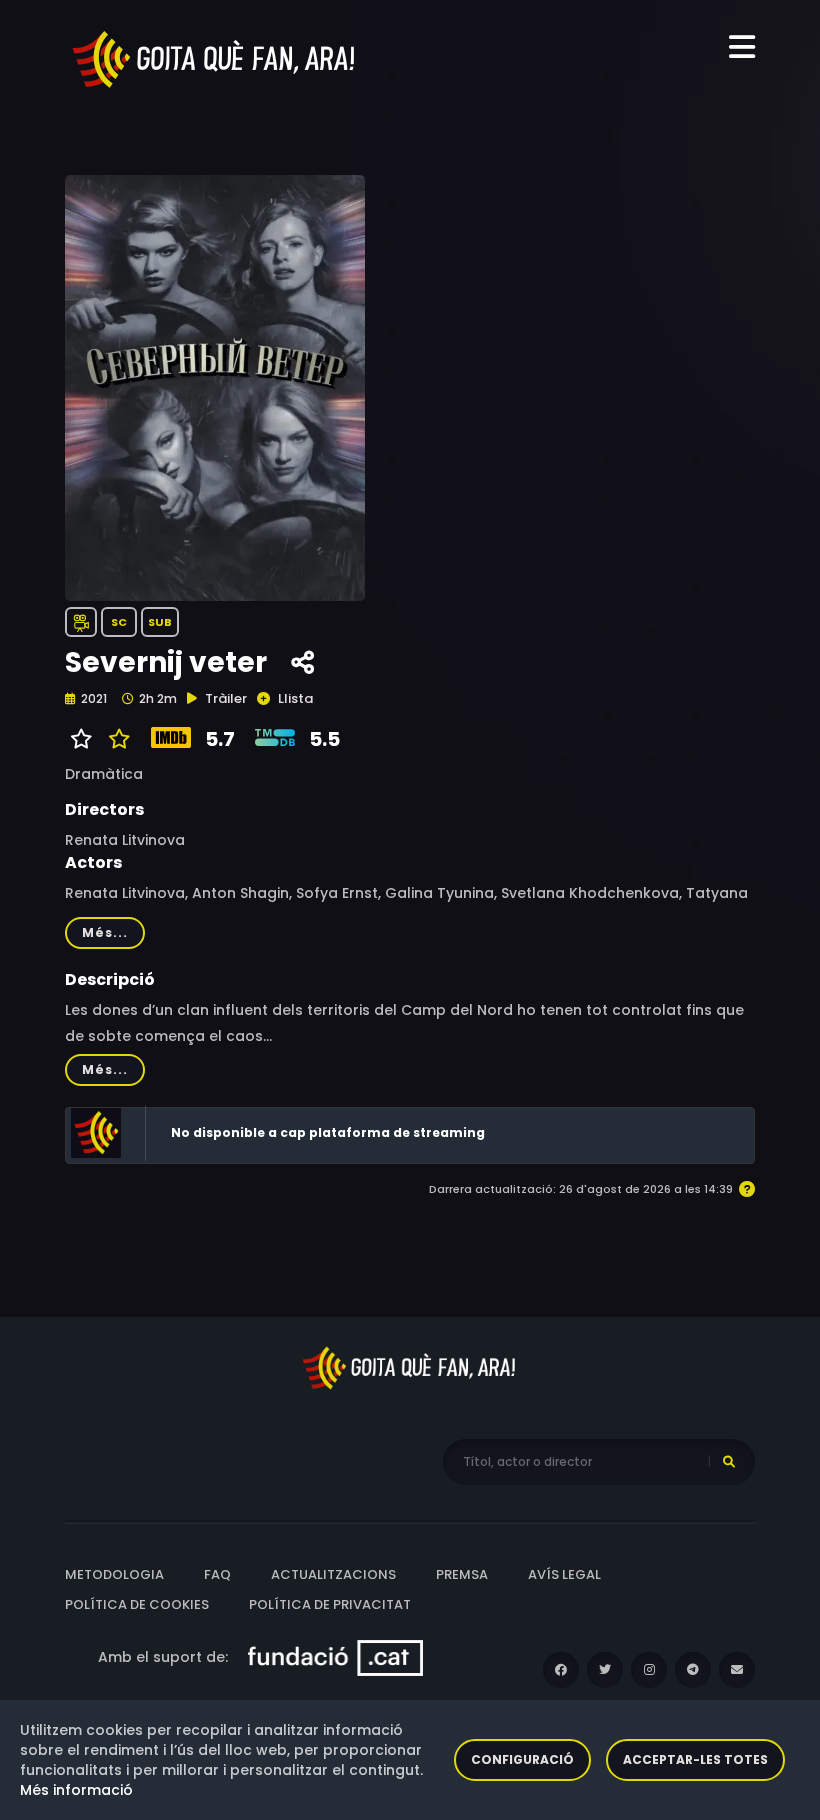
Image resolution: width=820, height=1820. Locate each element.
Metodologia (114, 1574)
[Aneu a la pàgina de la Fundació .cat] (335, 1657)
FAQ (217, 1574)
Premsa (462, 1574)
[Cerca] (729, 1462)
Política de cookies (137, 1604)
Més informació (76, 1790)
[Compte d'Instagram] (649, 1670)
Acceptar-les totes (695, 1759)
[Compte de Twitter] (605, 1670)
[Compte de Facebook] (561, 1670)
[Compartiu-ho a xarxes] (302, 663)
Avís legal (564, 1574)
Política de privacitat (330, 1604)
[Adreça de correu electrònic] (737, 1670)
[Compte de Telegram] (693, 1670)
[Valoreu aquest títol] (114, 739)
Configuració (522, 1759)
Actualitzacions (333, 1574)
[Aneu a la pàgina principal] (215, 58)
